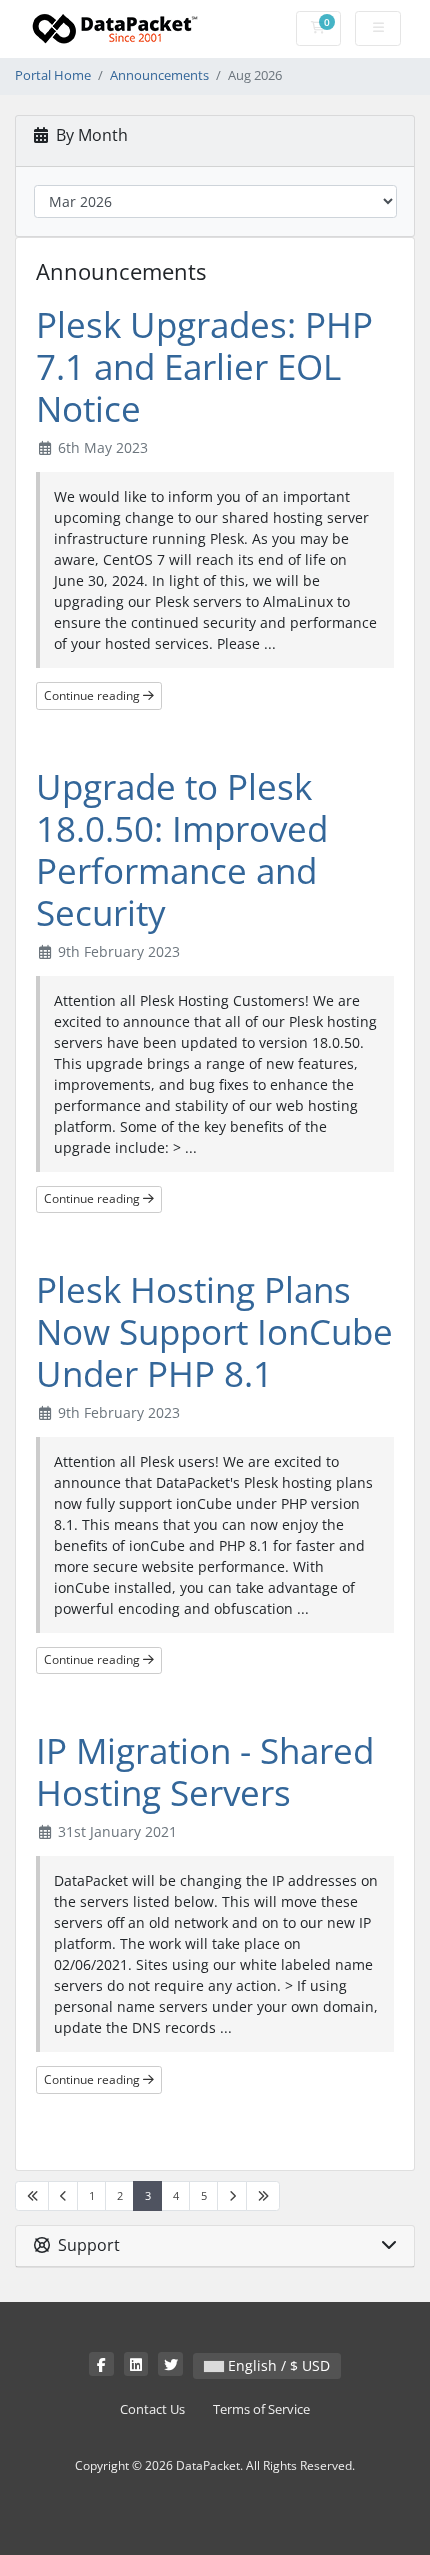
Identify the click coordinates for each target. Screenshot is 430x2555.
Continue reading (93, 695)
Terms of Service (261, 2409)
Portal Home (53, 75)
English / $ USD (277, 2365)
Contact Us (152, 2409)
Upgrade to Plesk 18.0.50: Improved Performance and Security (182, 849)
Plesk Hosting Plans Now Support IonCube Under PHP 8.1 (214, 1331)
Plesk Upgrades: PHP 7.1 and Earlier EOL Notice (204, 366)
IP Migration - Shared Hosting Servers (205, 1771)
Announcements (159, 75)
